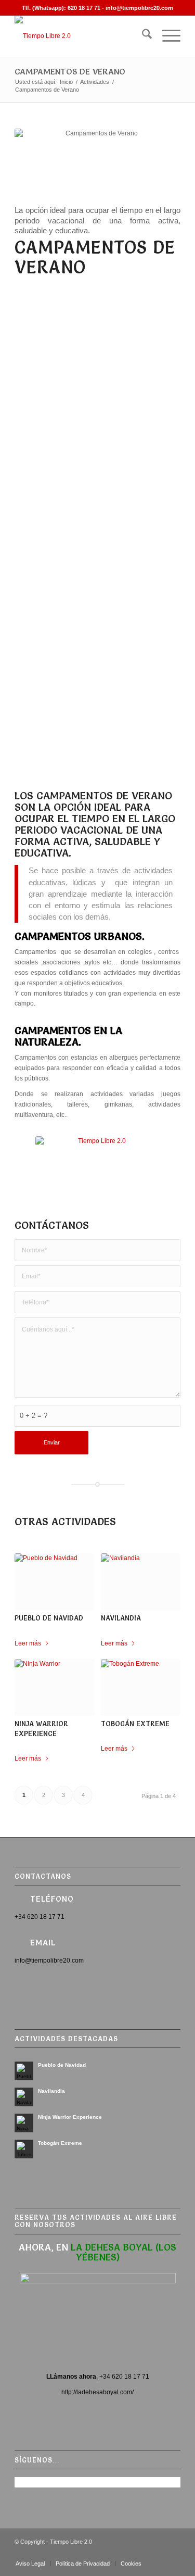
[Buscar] (142, 36)
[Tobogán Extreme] (141, 1687)
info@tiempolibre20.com (139, 8)
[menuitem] (142, 36)
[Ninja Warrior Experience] (54, 1687)
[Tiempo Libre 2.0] (81, 36)
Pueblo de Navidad (49, 1618)
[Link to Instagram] (157, 2553)
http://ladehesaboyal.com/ (97, 2392)
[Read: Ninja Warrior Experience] (24, 2123)
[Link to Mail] (173, 2553)
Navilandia (121, 1618)
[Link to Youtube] (126, 2553)
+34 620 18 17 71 (124, 2377)
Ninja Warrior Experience (70, 2117)
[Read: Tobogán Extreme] (24, 2149)
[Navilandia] (141, 1582)
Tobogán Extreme (135, 1724)
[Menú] (166, 36)
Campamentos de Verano (70, 71)
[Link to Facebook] (110, 2553)
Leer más (28, 1643)
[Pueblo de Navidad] (54, 1582)
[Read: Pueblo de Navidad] (24, 2071)
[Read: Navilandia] (24, 2097)
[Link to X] (141, 2553)
